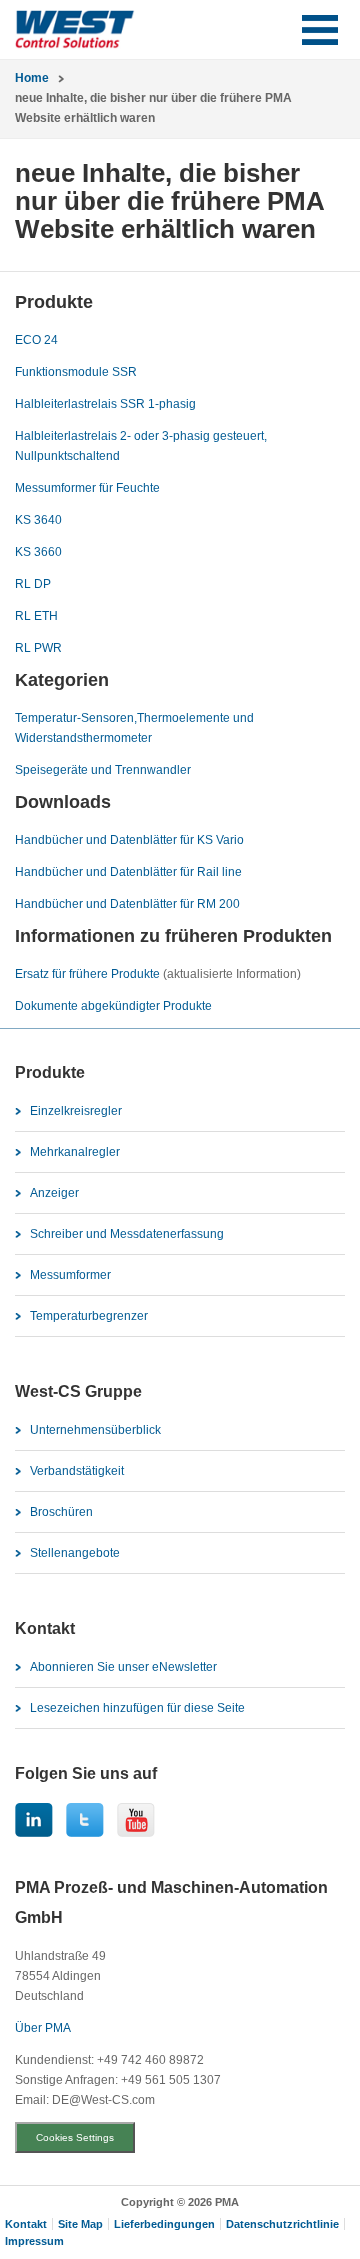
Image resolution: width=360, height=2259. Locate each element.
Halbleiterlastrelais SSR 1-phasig (105, 404)
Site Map (80, 2224)
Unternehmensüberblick (95, 1430)
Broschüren (61, 1512)
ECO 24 (36, 340)
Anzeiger (54, 1193)
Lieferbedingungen (164, 2224)
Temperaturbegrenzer (89, 1316)
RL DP (33, 584)
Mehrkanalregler (75, 1152)
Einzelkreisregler (76, 1111)
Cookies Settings (75, 2137)
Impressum (34, 2241)
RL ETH (36, 616)
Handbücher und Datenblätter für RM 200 (127, 904)
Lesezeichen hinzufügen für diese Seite (137, 1708)
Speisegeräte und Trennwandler (103, 770)
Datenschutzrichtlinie (282, 2224)
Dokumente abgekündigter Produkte (113, 1006)
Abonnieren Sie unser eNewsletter (123, 1667)
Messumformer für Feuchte (87, 488)
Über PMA (43, 2028)
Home (32, 78)
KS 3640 (38, 520)
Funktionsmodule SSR (76, 372)
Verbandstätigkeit (77, 1471)
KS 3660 (38, 552)
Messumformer (70, 1275)
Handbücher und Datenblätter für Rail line (128, 872)
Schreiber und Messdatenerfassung (127, 1234)
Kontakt (26, 2224)
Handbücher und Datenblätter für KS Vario (129, 840)
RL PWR (38, 648)
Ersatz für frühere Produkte (87, 974)
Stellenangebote (75, 1553)
